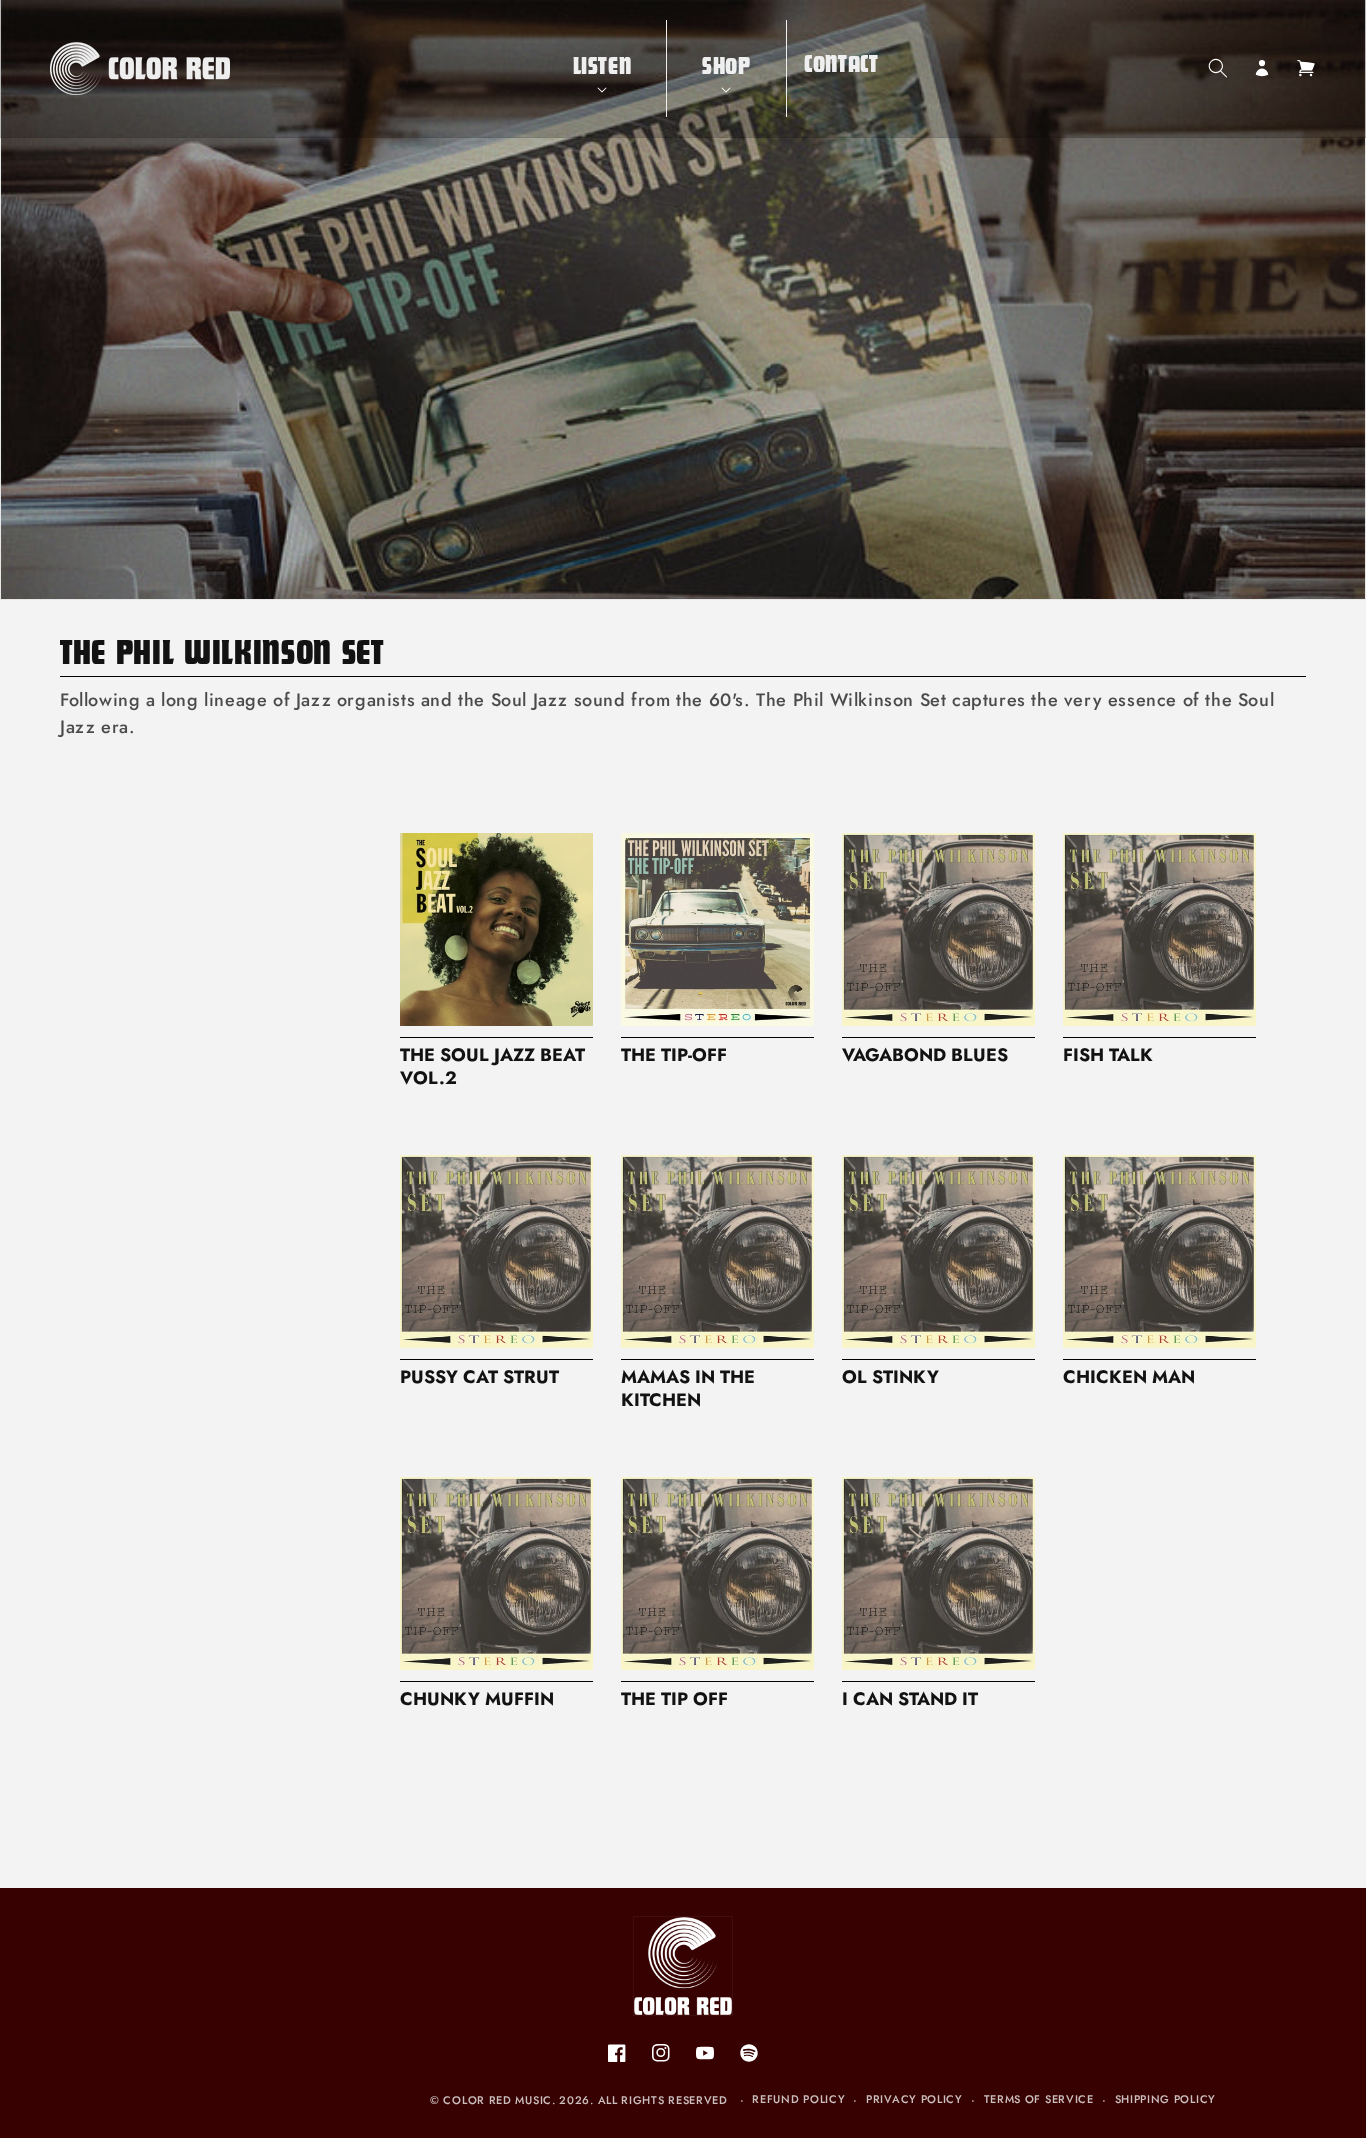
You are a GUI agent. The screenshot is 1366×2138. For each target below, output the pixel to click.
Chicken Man (1129, 1377)
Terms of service (1039, 2099)
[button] (602, 68)
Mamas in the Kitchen (688, 1389)
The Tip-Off (674, 1055)
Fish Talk (1108, 1055)
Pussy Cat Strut (479, 1377)
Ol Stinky (890, 1377)
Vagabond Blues (925, 1055)
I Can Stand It (910, 1699)
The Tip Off (674, 1699)
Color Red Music (497, 2100)
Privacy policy (914, 2099)
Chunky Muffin (477, 1699)
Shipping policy (1166, 2099)
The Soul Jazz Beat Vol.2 (492, 1067)
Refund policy (798, 2099)
